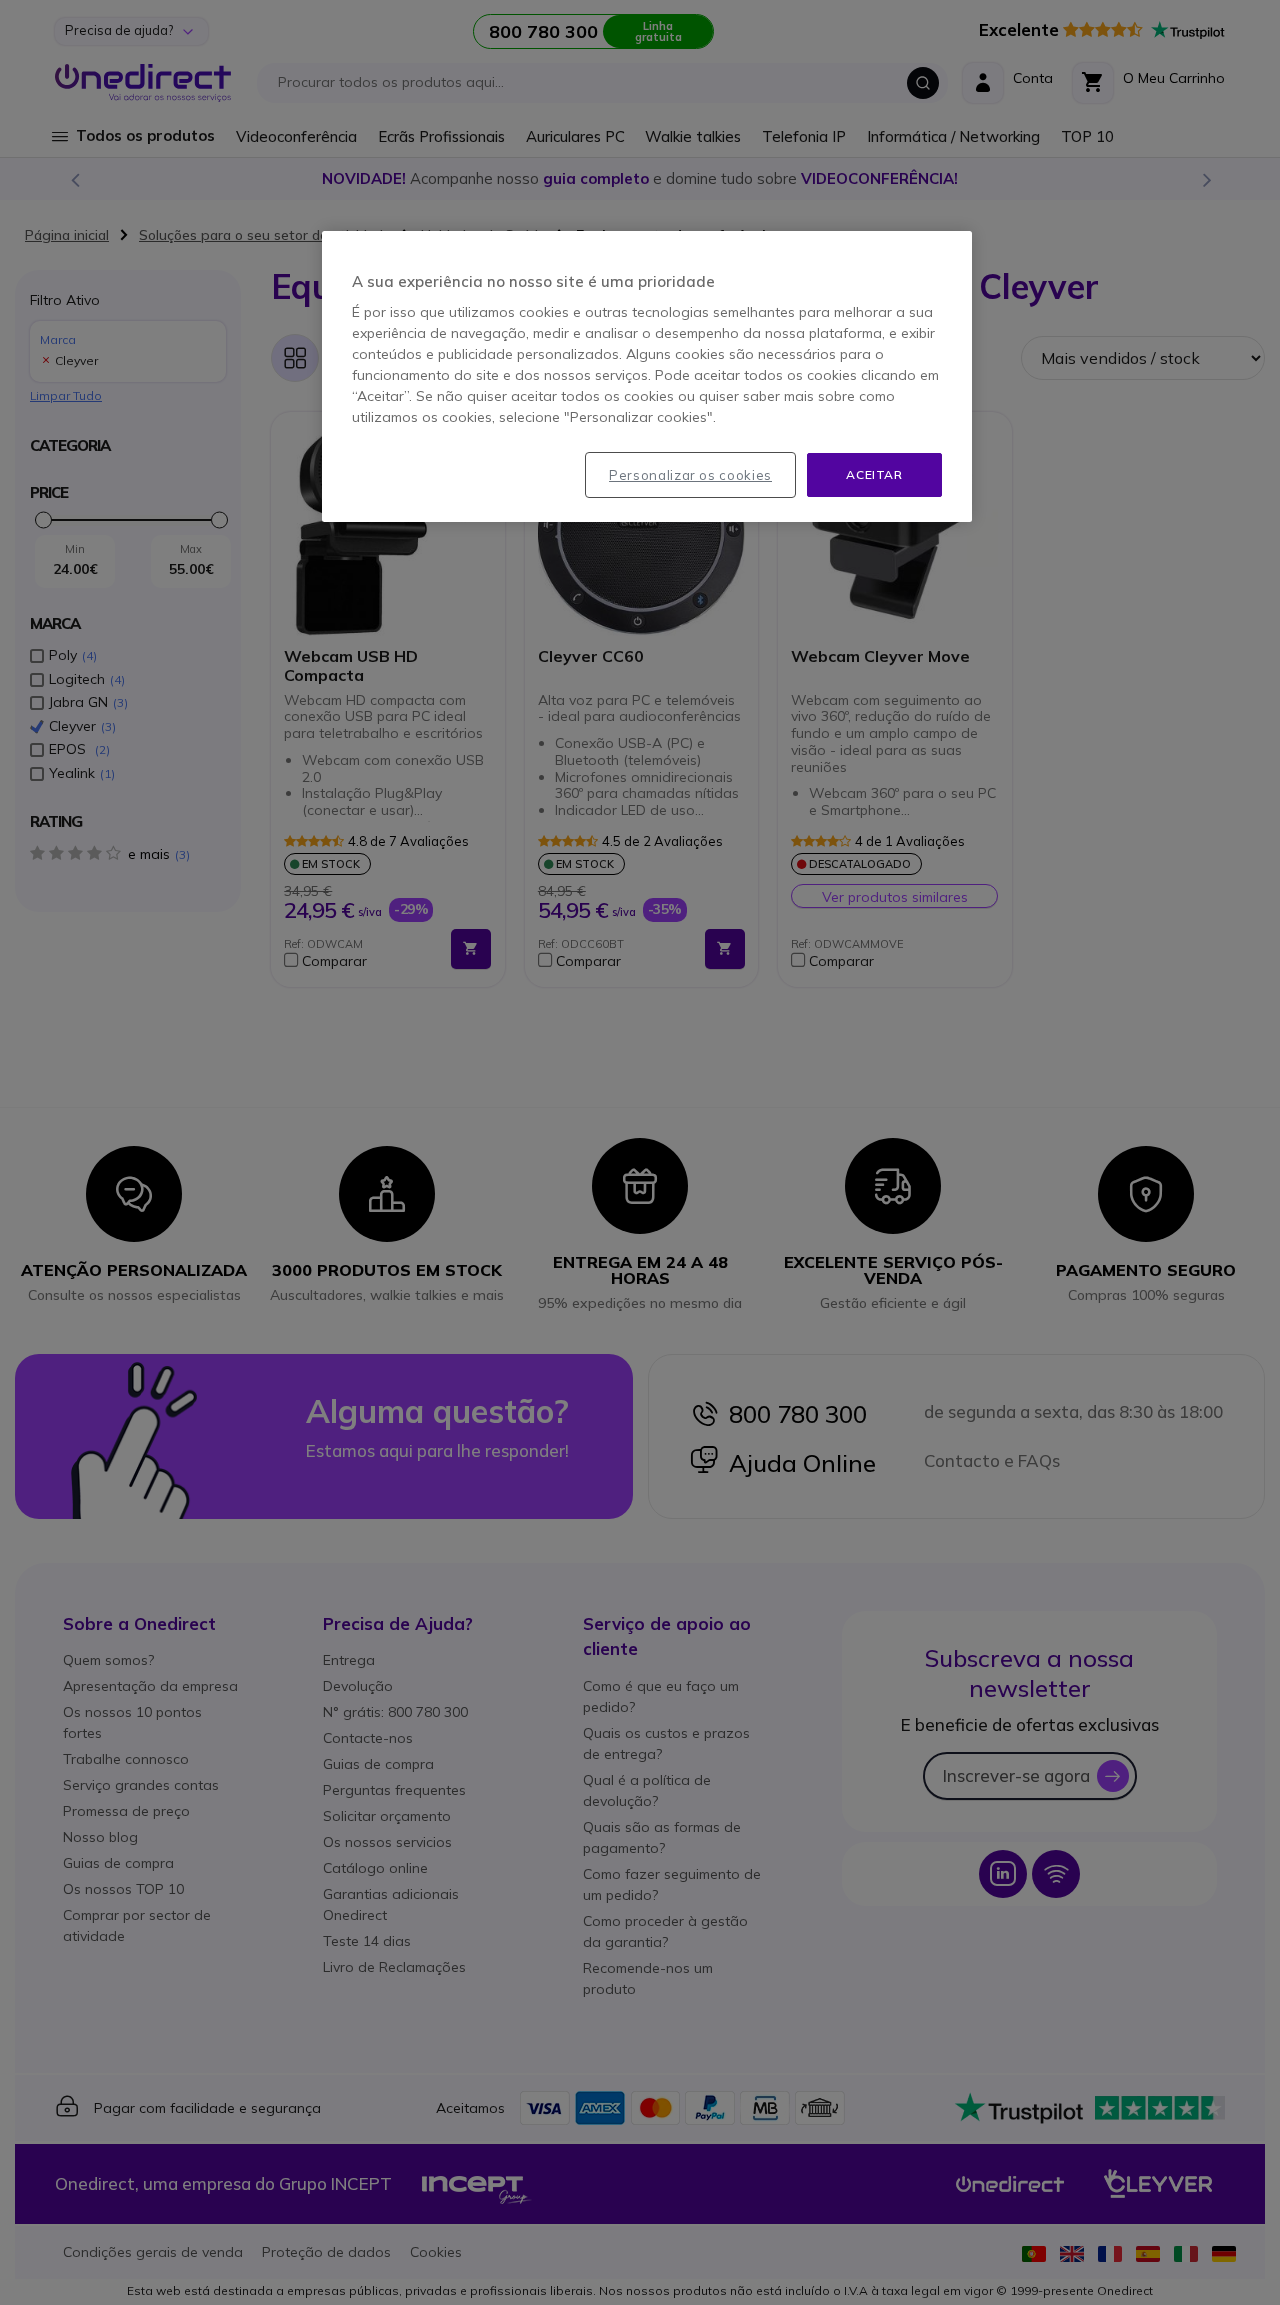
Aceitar (874, 474)
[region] (647, 377)
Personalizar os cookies (690, 475)
